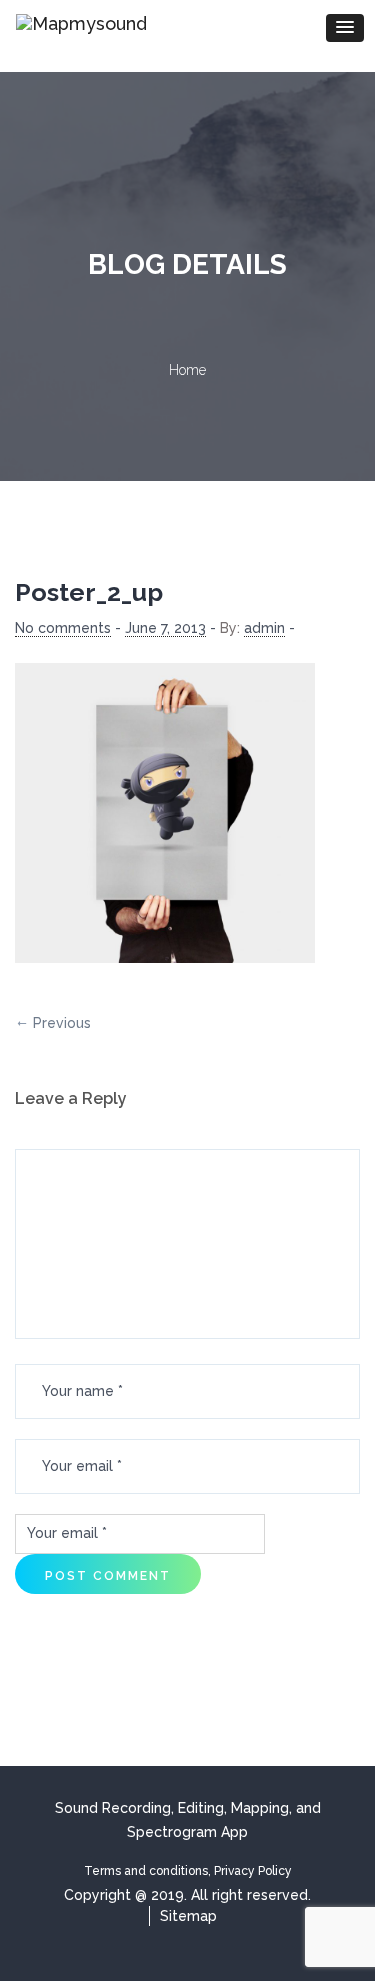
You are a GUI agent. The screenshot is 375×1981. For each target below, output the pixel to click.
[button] (345, 28)
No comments (63, 628)
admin (264, 628)
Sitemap (188, 1916)
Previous (62, 1023)
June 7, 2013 (165, 628)
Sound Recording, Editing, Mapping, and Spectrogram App (188, 1820)
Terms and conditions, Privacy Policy (188, 1871)
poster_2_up (89, 592)
